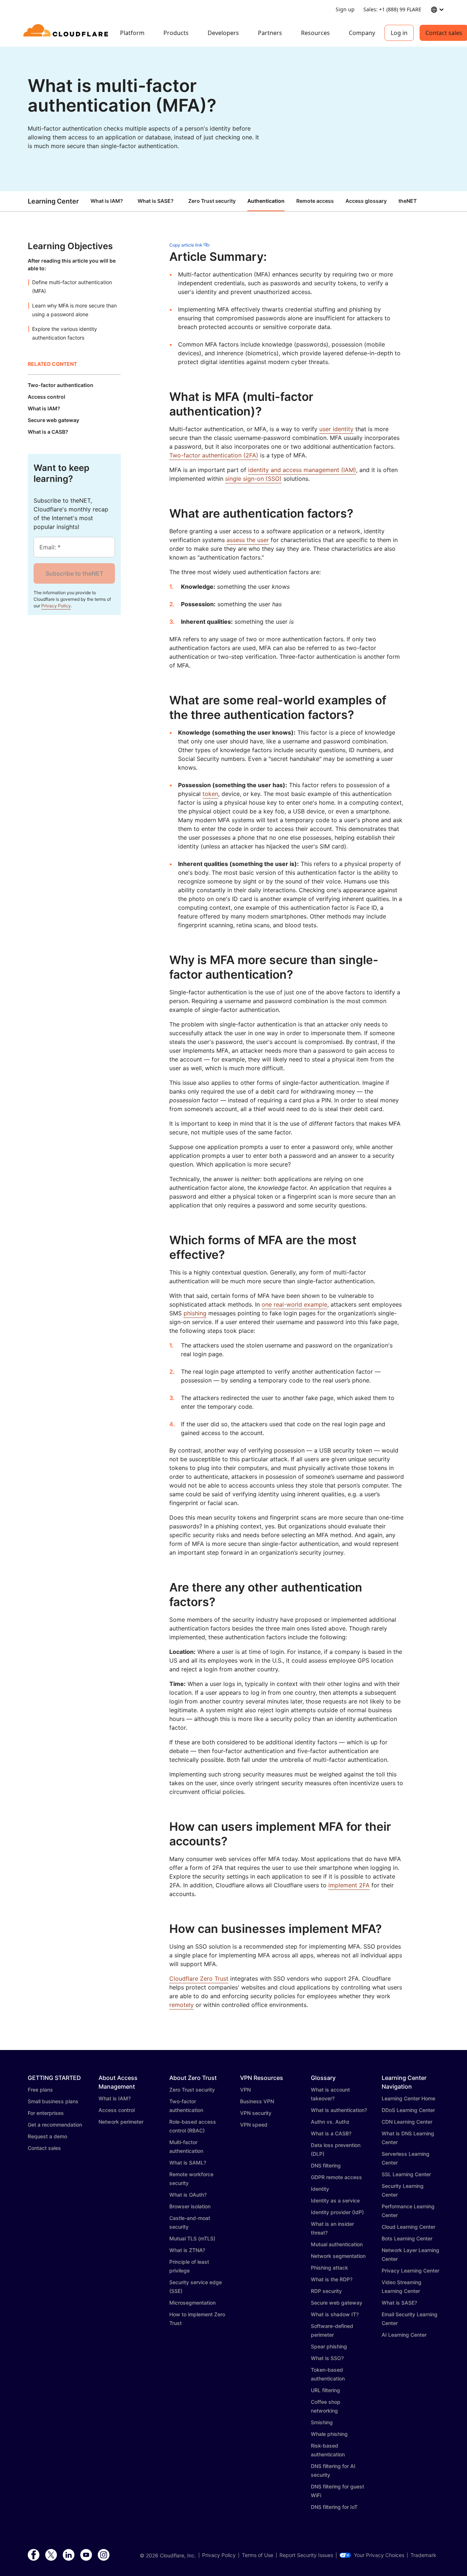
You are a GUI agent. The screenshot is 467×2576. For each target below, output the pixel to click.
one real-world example (294, 1304)
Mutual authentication (337, 2244)
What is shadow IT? (335, 2314)
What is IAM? (107, 201)
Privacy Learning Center (410, 2271)
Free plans (40, 2090)
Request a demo (47, 2136)
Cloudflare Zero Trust (199, 1979)
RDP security (326, 2291)
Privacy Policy (56, 606)
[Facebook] (34, 2555)
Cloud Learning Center (408, 2227)
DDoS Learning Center (408, 2110)
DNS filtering (326, 2165)
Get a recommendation (55, 2125)
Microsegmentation (192, 2303)
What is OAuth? (188, 2195)
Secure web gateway (337, 2303)
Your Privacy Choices (379, 2555)
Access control (117, 2110)
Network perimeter (121, 2122)
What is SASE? (156, 201)
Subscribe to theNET (74, 573)
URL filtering (325, 2390)
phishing (195, 1313)
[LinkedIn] (69, 2555)
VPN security (256, 2113)
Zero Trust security (192, 2090)
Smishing (322, 2422)
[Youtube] (86, 2555)
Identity (320, 2189)
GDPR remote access (336, 2177)
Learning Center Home (408, 2098)
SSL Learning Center (406, 2174)
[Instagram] (104, 2555)
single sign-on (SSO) (253, 479)
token (210, 794)
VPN (245, 2090)
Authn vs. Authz (330, 2122)
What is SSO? (327, 2358)
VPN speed (254, 2125)
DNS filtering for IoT (334, 2507)
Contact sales (44, 2148)
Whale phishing (329, 2434)
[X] (51, 2555)
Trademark (423, 2555)
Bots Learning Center (407, 2238)
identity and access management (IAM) (302, 470)
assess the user (248, 540)
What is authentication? (339, 2110)
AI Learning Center (404, 2335)
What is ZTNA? (187, 2250)
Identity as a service (335, 2200)
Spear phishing (329, 2346)
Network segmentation (338, 2256)
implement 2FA (349, 1885)
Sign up (345, 9)
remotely (182, 2005)
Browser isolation (190, 2206)
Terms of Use (258, 2555)
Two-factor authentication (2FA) (214, 455)
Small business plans (53, 2101)
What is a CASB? (331, 2133)
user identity (336, 429)
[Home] (67, 33)
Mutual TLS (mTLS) (192, 2238)
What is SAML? (188, 2163)
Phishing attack (329, 2268)
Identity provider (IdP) (337, 2212)
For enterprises (46, 2113)
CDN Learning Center (407, 2122)
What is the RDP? (332, 2279)
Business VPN (257, 2101)
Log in (399, 33)
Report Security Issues (306, 2555)
